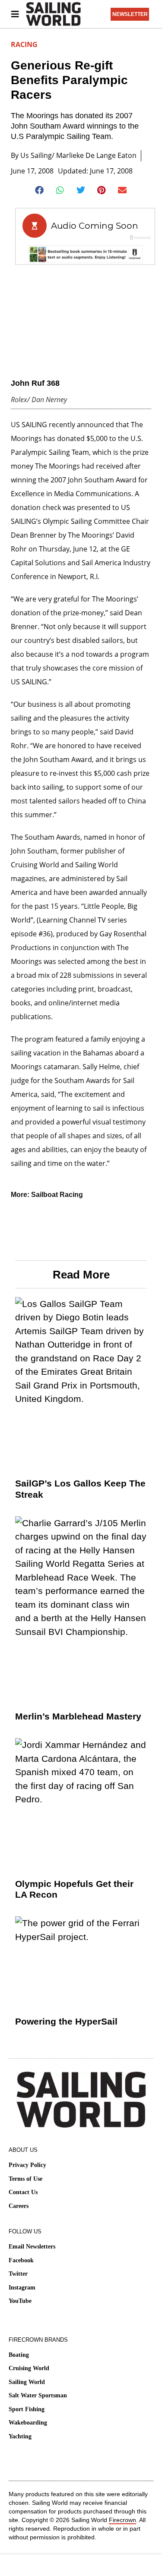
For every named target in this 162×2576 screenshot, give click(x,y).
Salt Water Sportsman (38, 2395)
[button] (40, 190)
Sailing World (27, 2382)
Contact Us (23, 2192)
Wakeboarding (28, 2423)
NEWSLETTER (130, 14)
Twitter (18, 2274)
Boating (19, 2355)
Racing (24, 44)
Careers (19, 2206)
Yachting (20, 2436)
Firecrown (122, 2520)
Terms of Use (25, 2179)
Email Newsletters (32, 2247)
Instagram (22, 2288)
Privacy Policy (27, 2165)
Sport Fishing (27, 2409)
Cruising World (29, 2368)
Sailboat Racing (57, 1195)
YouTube (20, 2301)
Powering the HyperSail (66, 2021)
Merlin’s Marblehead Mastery (78, 1716)
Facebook (21, 2260)
